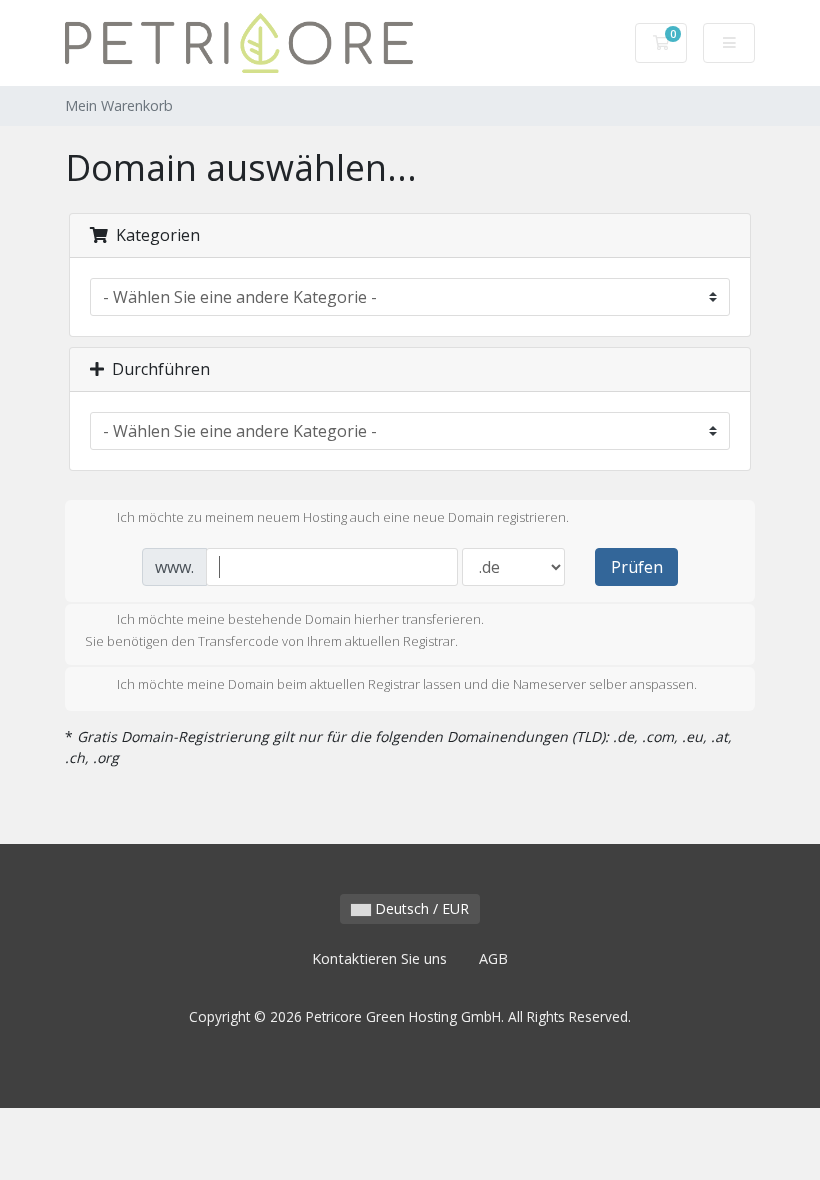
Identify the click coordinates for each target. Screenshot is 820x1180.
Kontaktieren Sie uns (379, 958)
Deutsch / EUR (420, 908)
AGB (493, 958)
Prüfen (637, 567)
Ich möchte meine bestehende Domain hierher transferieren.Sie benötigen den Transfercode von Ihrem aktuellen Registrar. (284, 630)
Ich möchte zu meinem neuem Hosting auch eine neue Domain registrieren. (343, 517)
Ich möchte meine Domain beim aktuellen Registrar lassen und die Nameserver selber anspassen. (407, 684)
